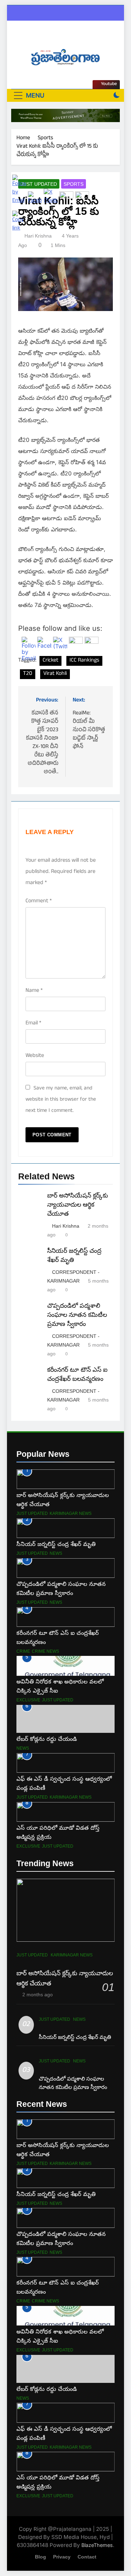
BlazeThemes (97, 2545)
